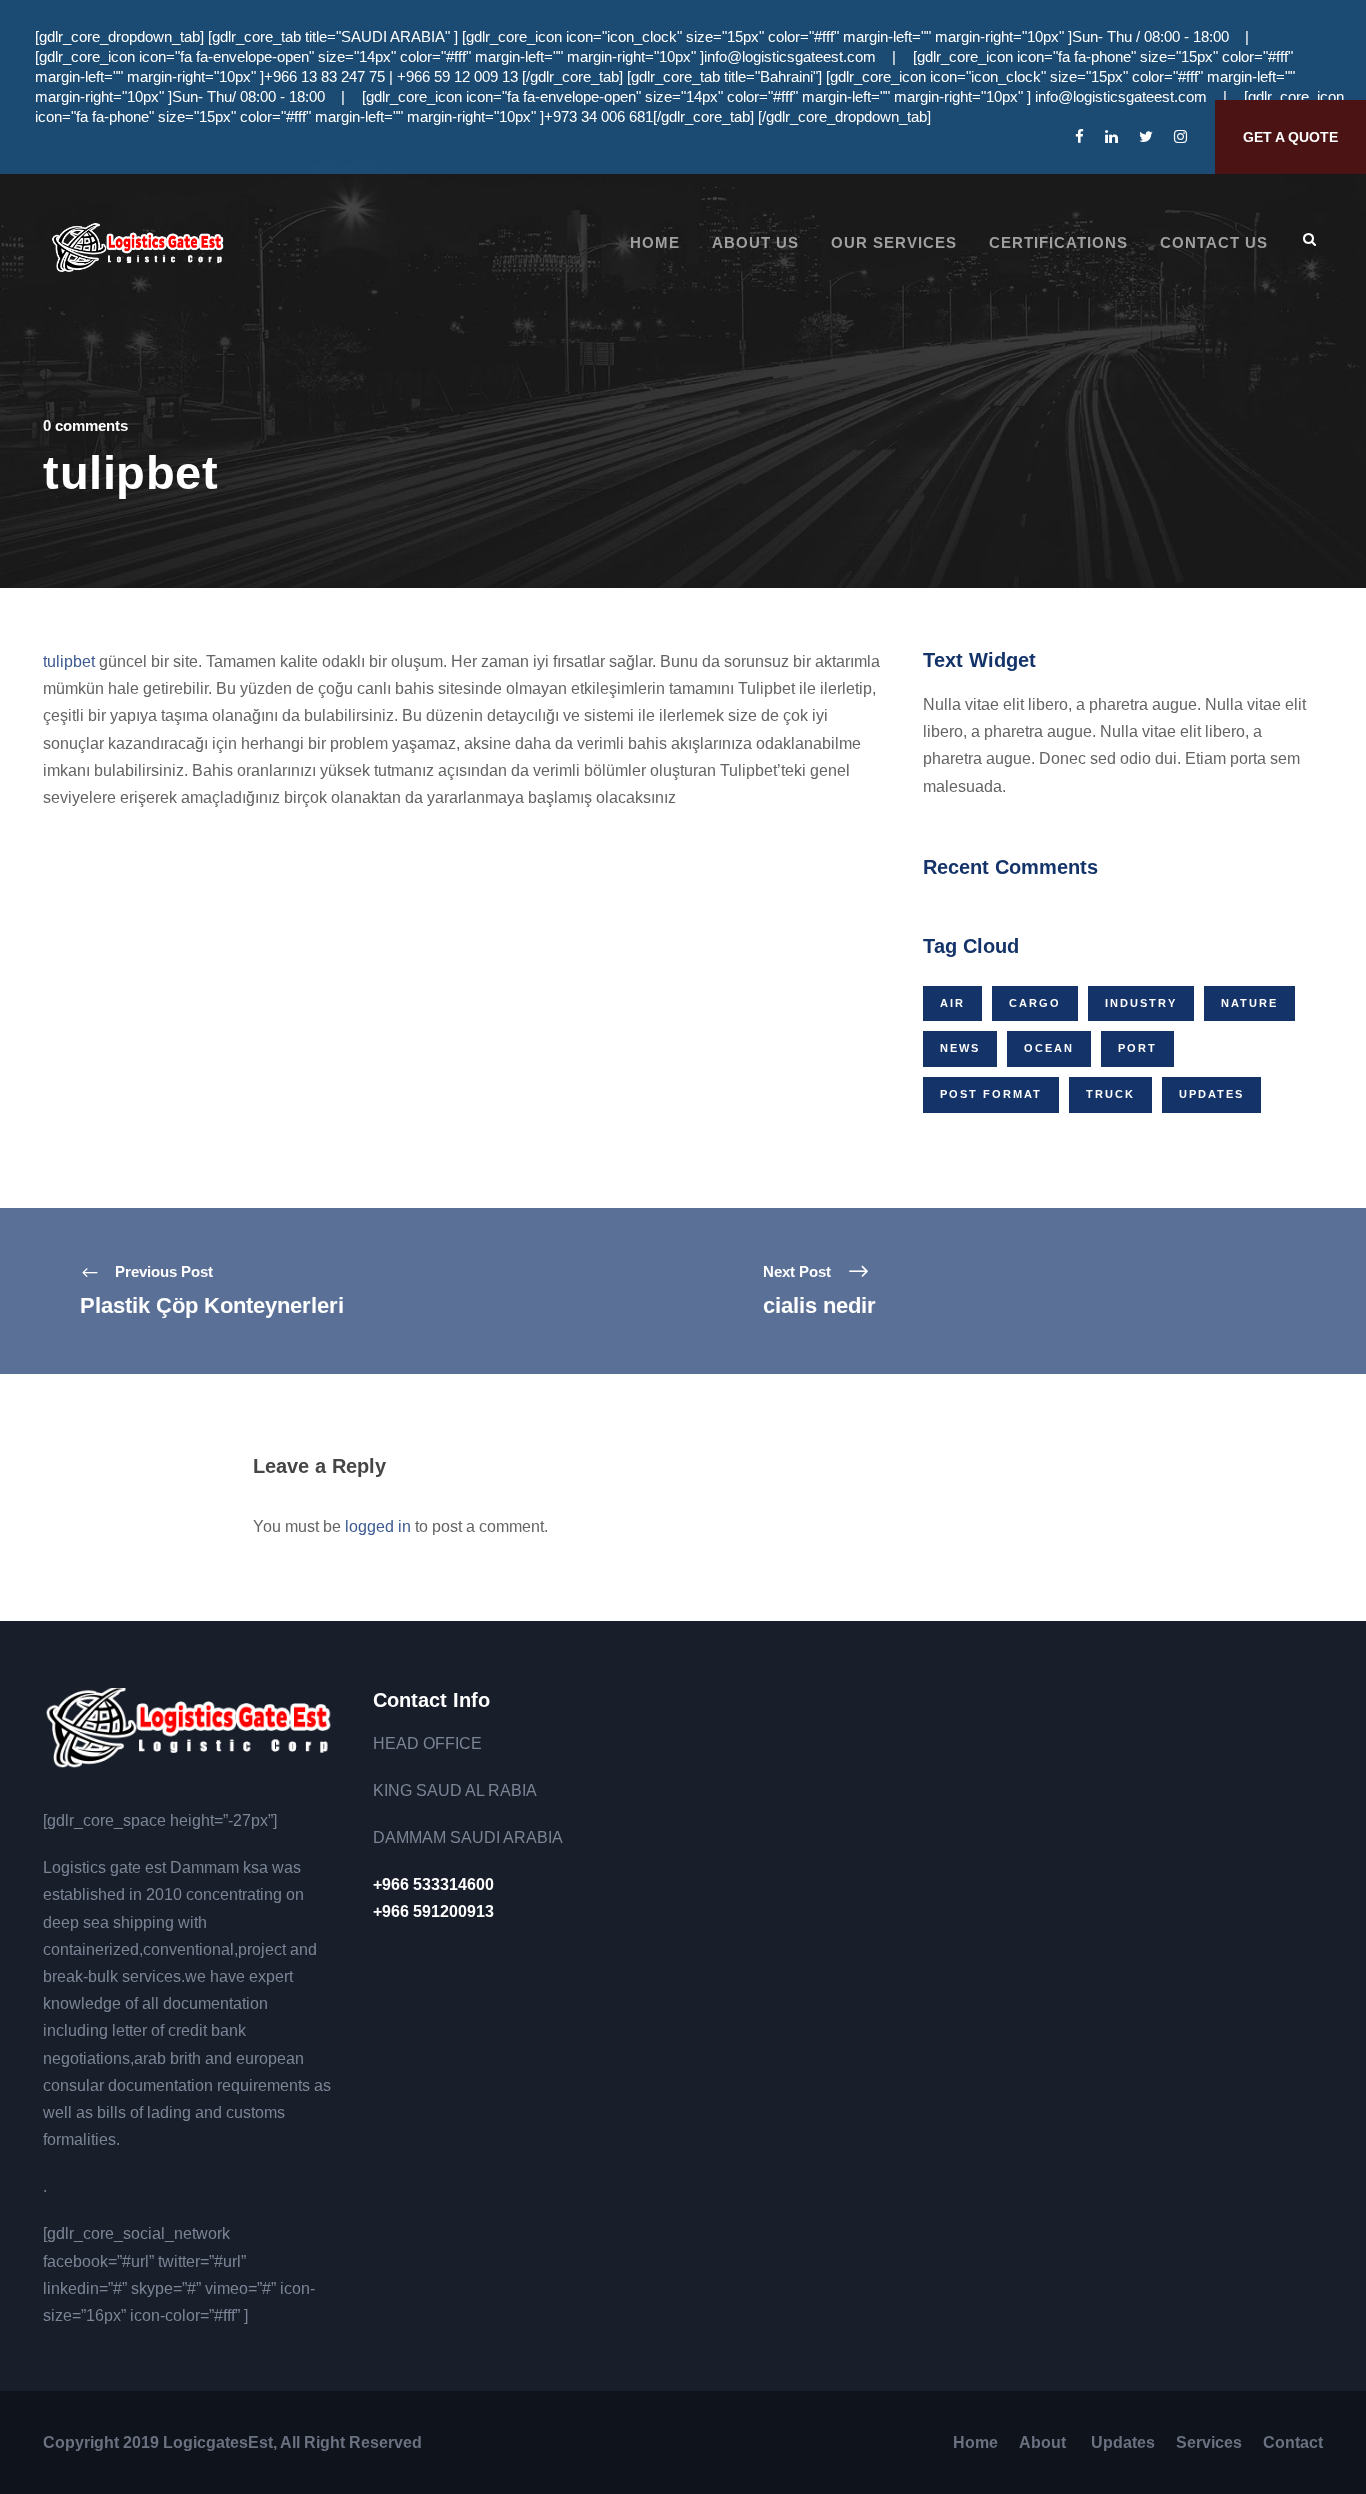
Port (1137, 1048)
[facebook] (1079, 136)
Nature (1249, 1003)
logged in (378, 1526)
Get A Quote (1290, 137)
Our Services (894, 242)
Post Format (991, 1094)
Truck (1110, 1094)
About (1044, 2442)
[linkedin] (1111, 136)
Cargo (1035, 1003)
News (960, 1048)
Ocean (1049, 1048)
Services (1209, 2442)
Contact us (1214, 242)
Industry (1141, 1003)
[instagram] (1180, 136)
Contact (1293, 2442)
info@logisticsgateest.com (790, 56)
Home (655, 242)
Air (952, 1003)
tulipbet (69, 661)
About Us (755, 242)
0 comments (85, 425)
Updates (1211, 1094)
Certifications (1058, 242)
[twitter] (1146, 136)
